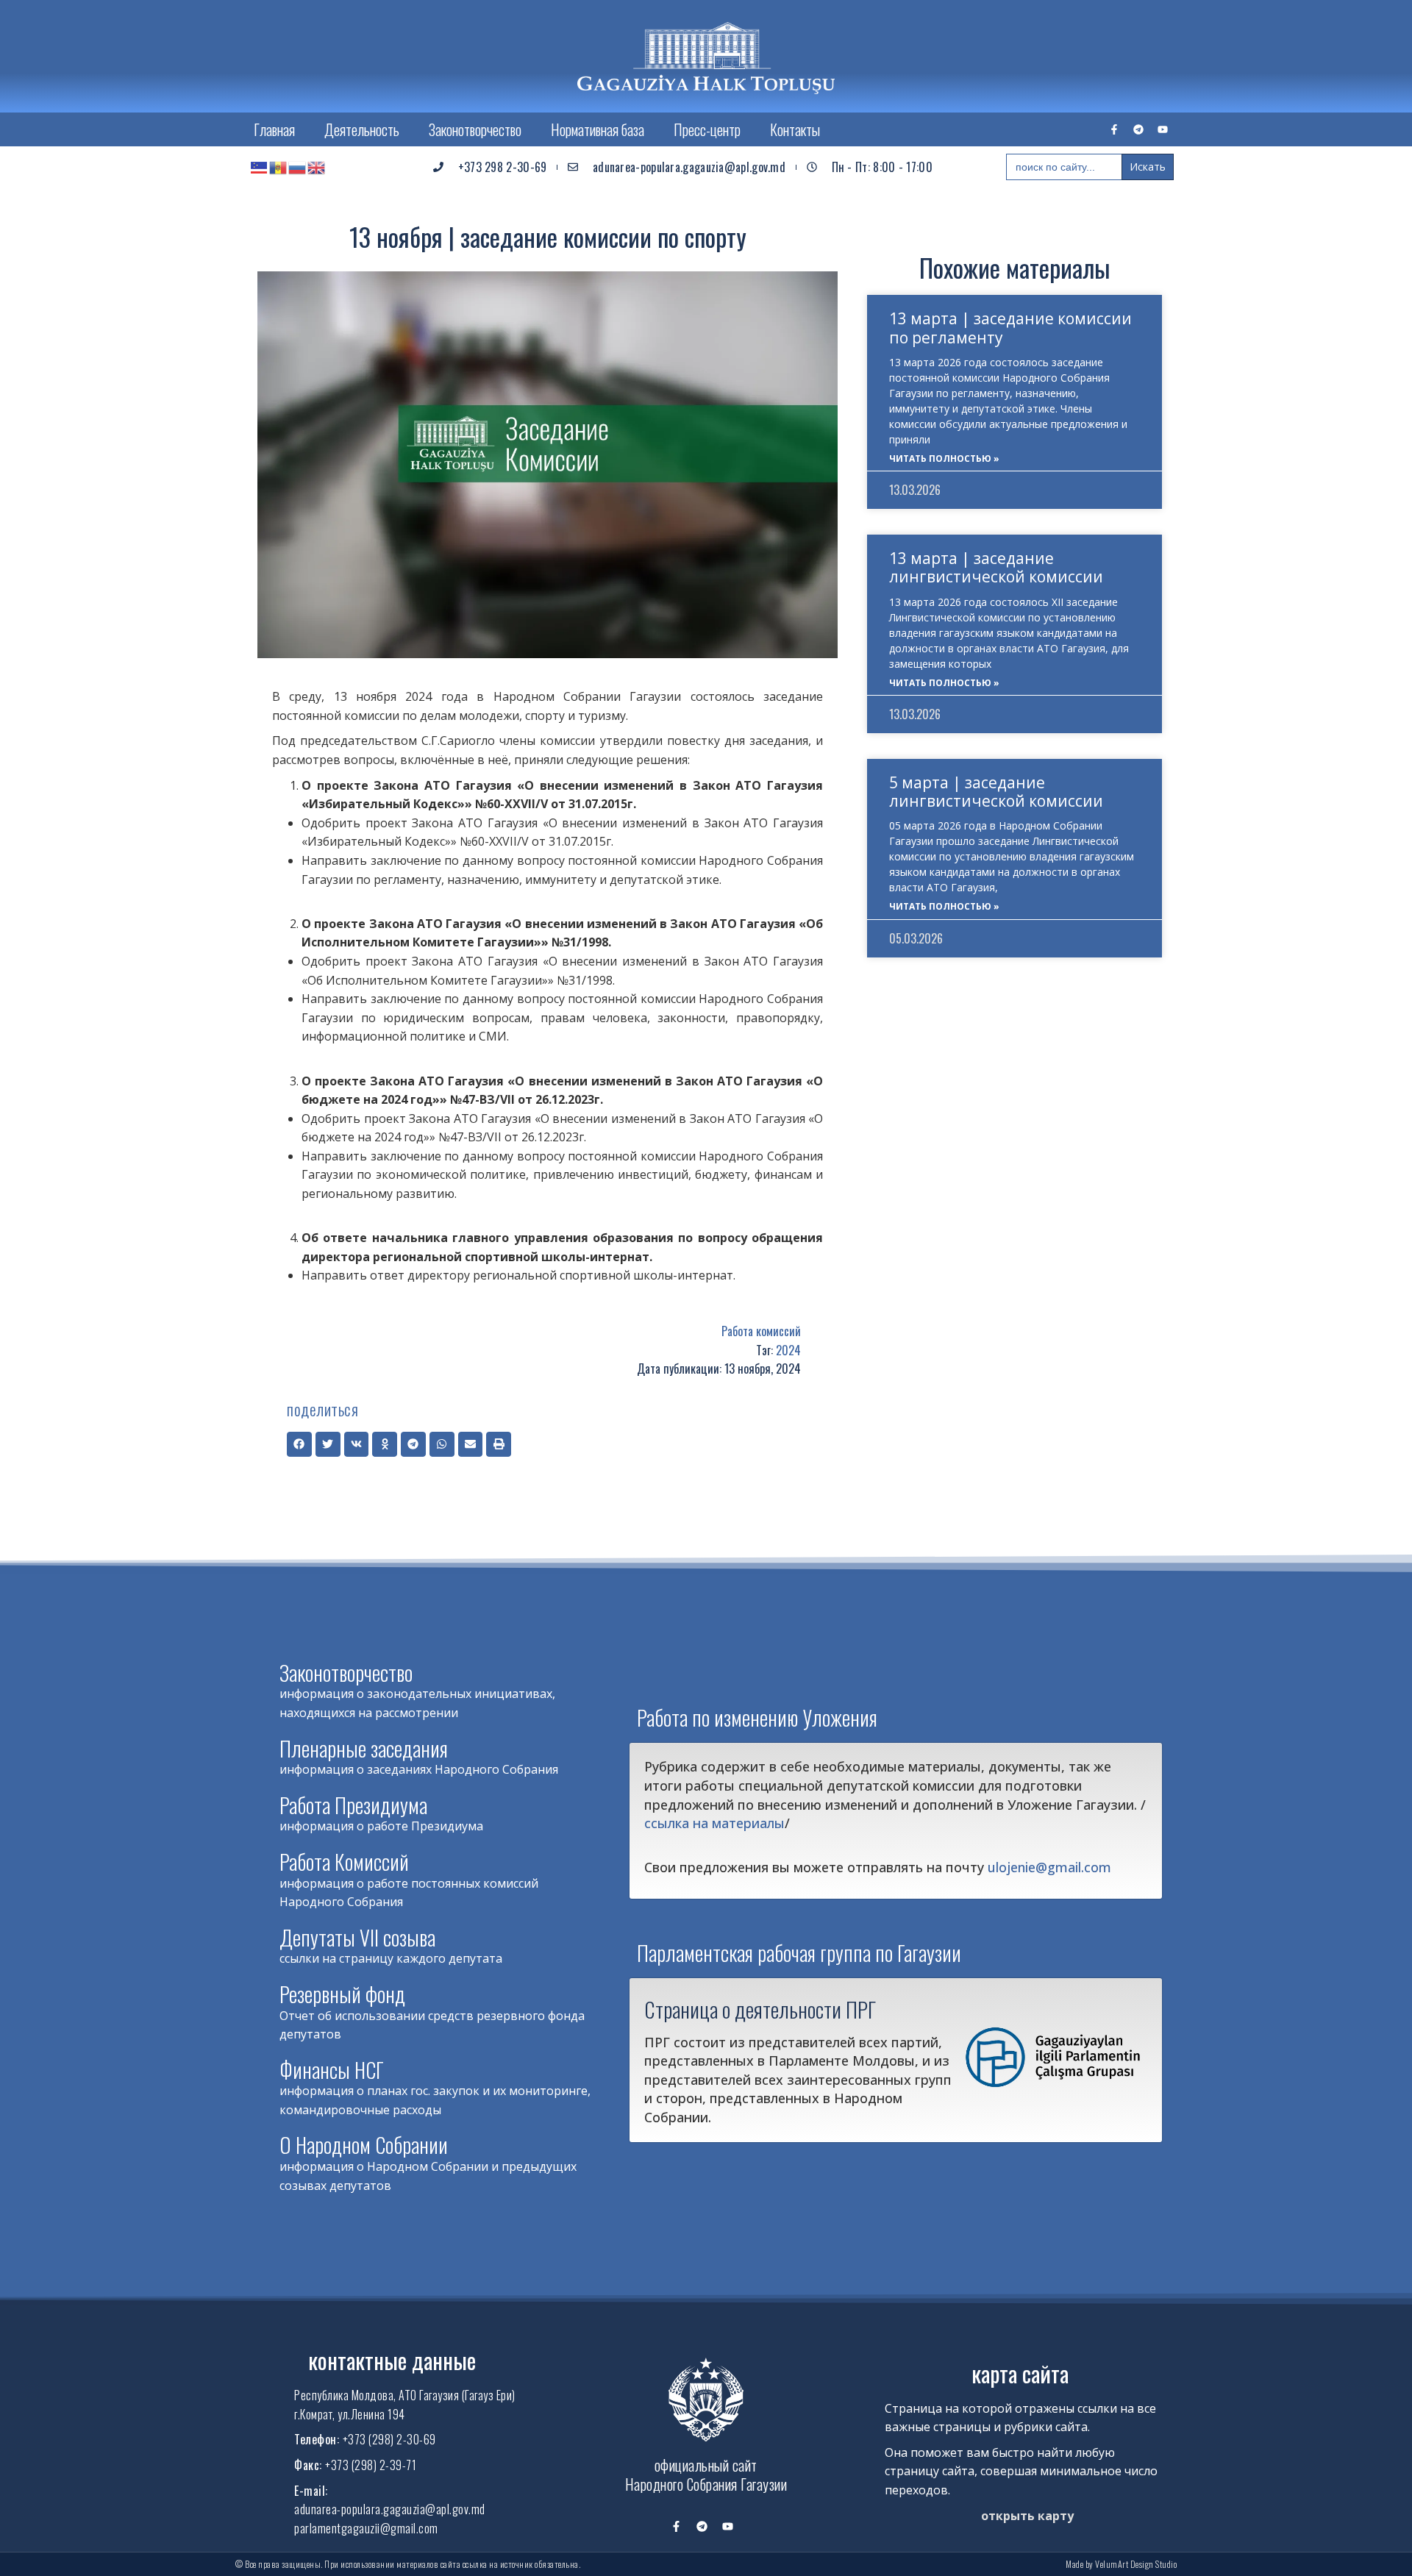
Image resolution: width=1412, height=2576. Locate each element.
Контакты (795, 129)
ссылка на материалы (714, 1823)
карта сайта (1020, 2373)
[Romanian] (279, 167)
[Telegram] (1138, 129)
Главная (274, 129)
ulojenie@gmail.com (1049, 1867)
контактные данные (392, 2360)
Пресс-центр (707, 129)
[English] (317, 167)
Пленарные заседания (364, 1748)
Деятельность (362, 129)
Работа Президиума (353, 1805)
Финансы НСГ (332, 2070)
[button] (299, 1444)
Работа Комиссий (344, 1862)
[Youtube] (1163, 129)
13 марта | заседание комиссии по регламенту (1010, 328)
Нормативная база (598, 129)
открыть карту (1027, 2516)
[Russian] (298, 167)
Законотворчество (475, 129)
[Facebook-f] (1114, 129)
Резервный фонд (342, 1994)
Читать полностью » (944, 459)
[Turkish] (260, 167)
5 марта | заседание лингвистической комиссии (996, 792)
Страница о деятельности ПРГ (760, 2009)
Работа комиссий (761, 1331)
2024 (788, 1350)
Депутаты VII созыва (357, 1937)
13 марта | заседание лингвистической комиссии (996, 567)
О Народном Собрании (364, 2145)
